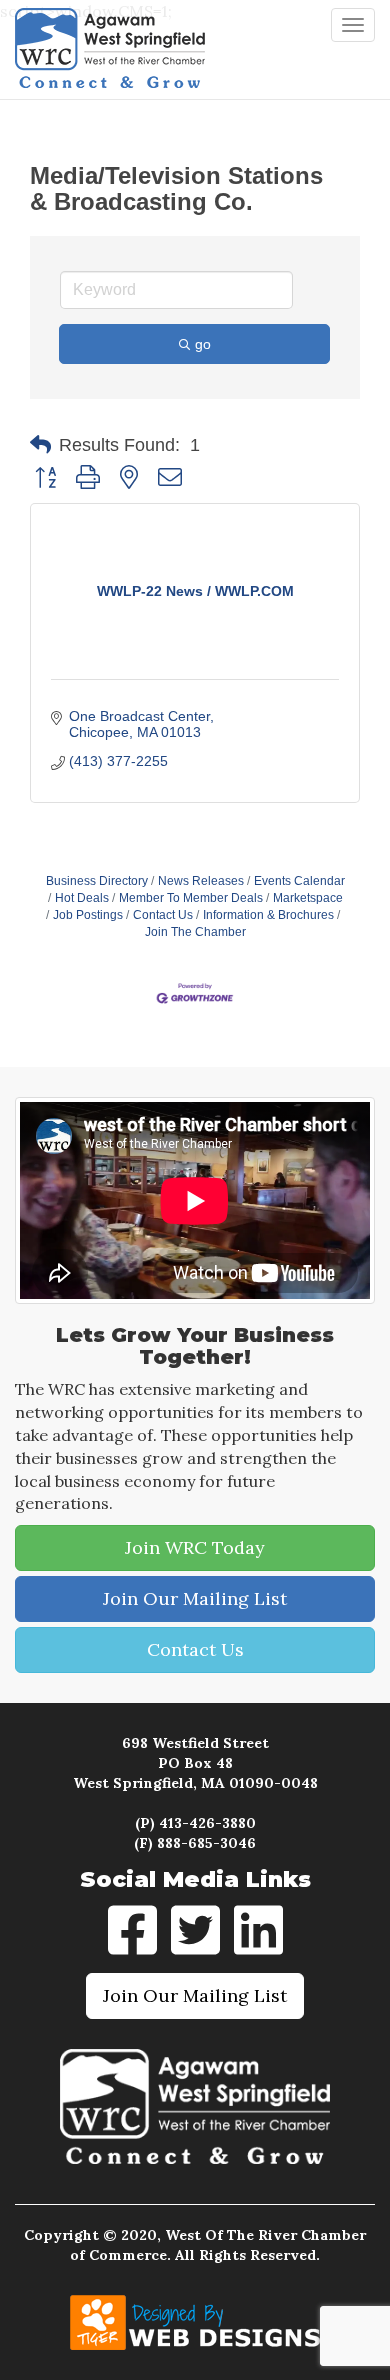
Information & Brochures (268, 915)
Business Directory (97, 881)
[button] (40, 445)
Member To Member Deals (191, 898)
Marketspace (308, 898)
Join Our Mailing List (195, 1598)
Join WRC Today (195, 1547)
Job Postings (88, 915)
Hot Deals (82, 898)
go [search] (203, 344)
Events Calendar (299, 881)
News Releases (201, 881)
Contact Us (163, 915)
